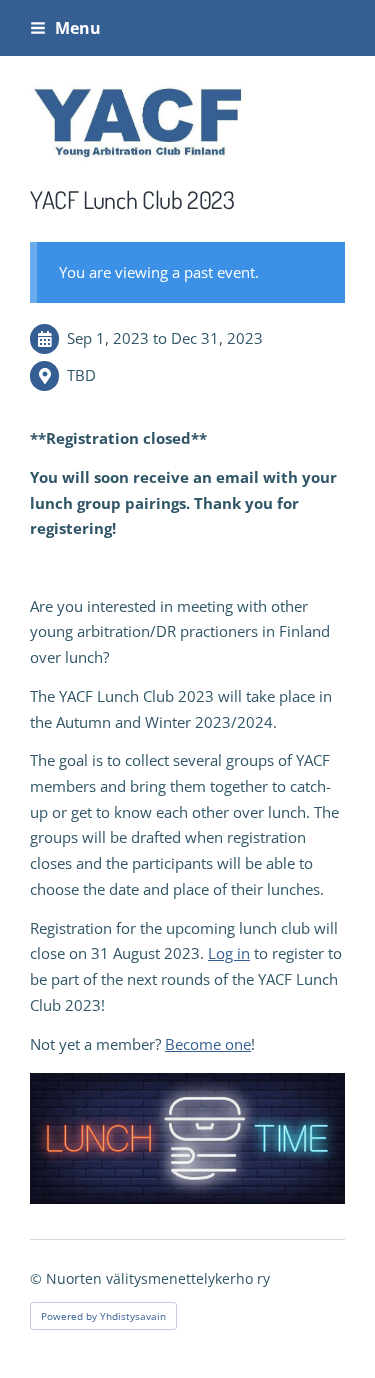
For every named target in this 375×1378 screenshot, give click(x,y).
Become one (208, 1044)
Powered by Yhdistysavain (103, 1316)
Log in (229, 953)
